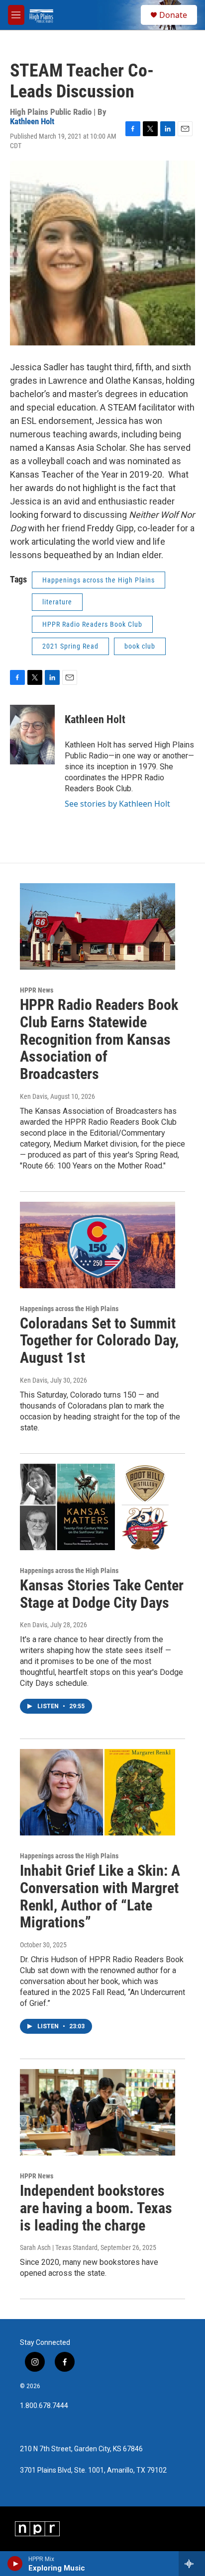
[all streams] (192, 2564)
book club (140, 646)
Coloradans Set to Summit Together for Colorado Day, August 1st (99, 1341)
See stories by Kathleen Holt (117, 804)
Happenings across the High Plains (99, 580)
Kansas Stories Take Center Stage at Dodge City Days (102, 1594)
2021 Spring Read (70, 646)
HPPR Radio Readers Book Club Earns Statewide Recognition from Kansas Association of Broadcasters (99, 1039)
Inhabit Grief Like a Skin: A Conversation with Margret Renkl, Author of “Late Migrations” (100, 1896)
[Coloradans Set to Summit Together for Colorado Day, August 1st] (98, 1245)
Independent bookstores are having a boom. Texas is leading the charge (96, 2208)
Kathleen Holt (32, 121)
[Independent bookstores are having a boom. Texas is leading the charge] (98, 2112)
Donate (173, 15)
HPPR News (37, 990)
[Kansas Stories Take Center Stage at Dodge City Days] (98, 1507)
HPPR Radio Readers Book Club (92, 624)
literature (57, 602)
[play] (15, 2564)
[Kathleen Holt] (32, 735)
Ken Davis (34, 1096)
